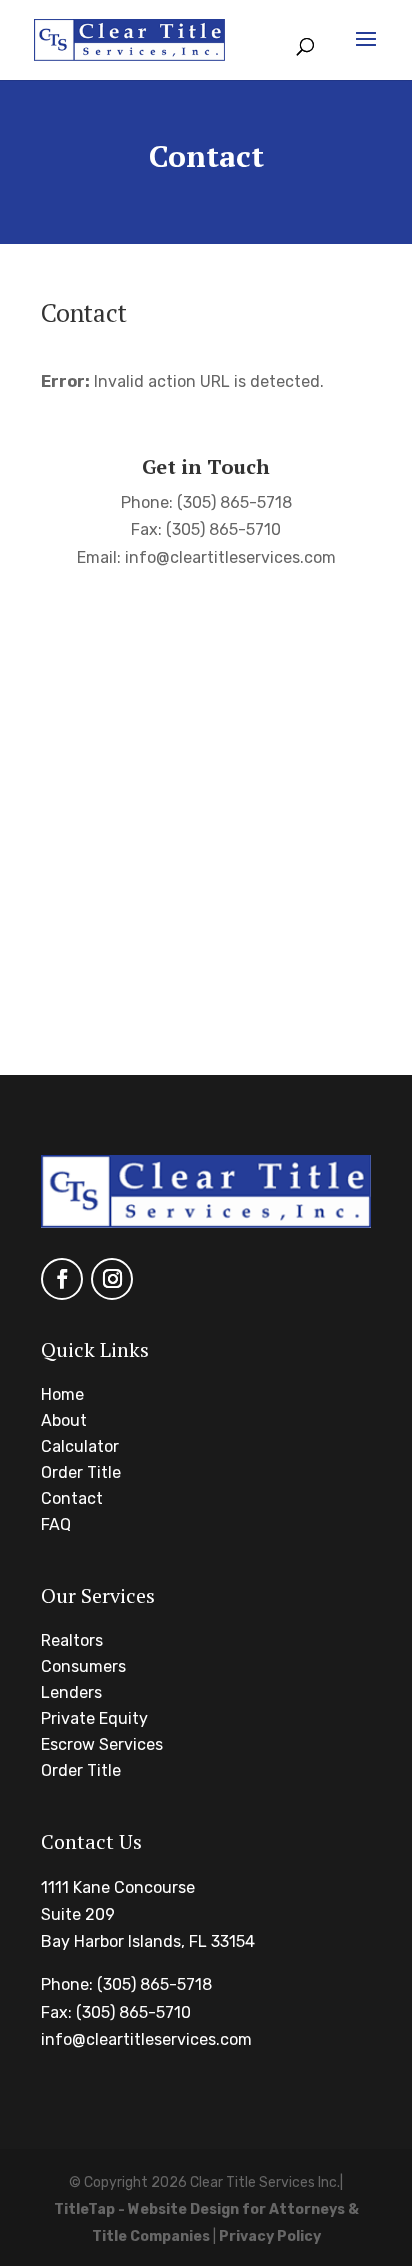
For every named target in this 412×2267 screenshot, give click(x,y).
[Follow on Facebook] (62, 1279)
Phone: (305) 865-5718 (126, 1984)
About (64, 1420)
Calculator (80, 1446)
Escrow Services (102, 1744)
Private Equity (94, 1718)
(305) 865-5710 (223, 529)
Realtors (72, 1640)
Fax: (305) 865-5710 (116, 2012)
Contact (72, 1498)
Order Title (81, 1472)
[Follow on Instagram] (112, 1279)
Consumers (83, 1666)
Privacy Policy (270, 2236)
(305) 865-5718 (234, 502)
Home (62, 1394)
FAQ (56, 1524)
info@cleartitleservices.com (230, 557)
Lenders (71, 1692)
